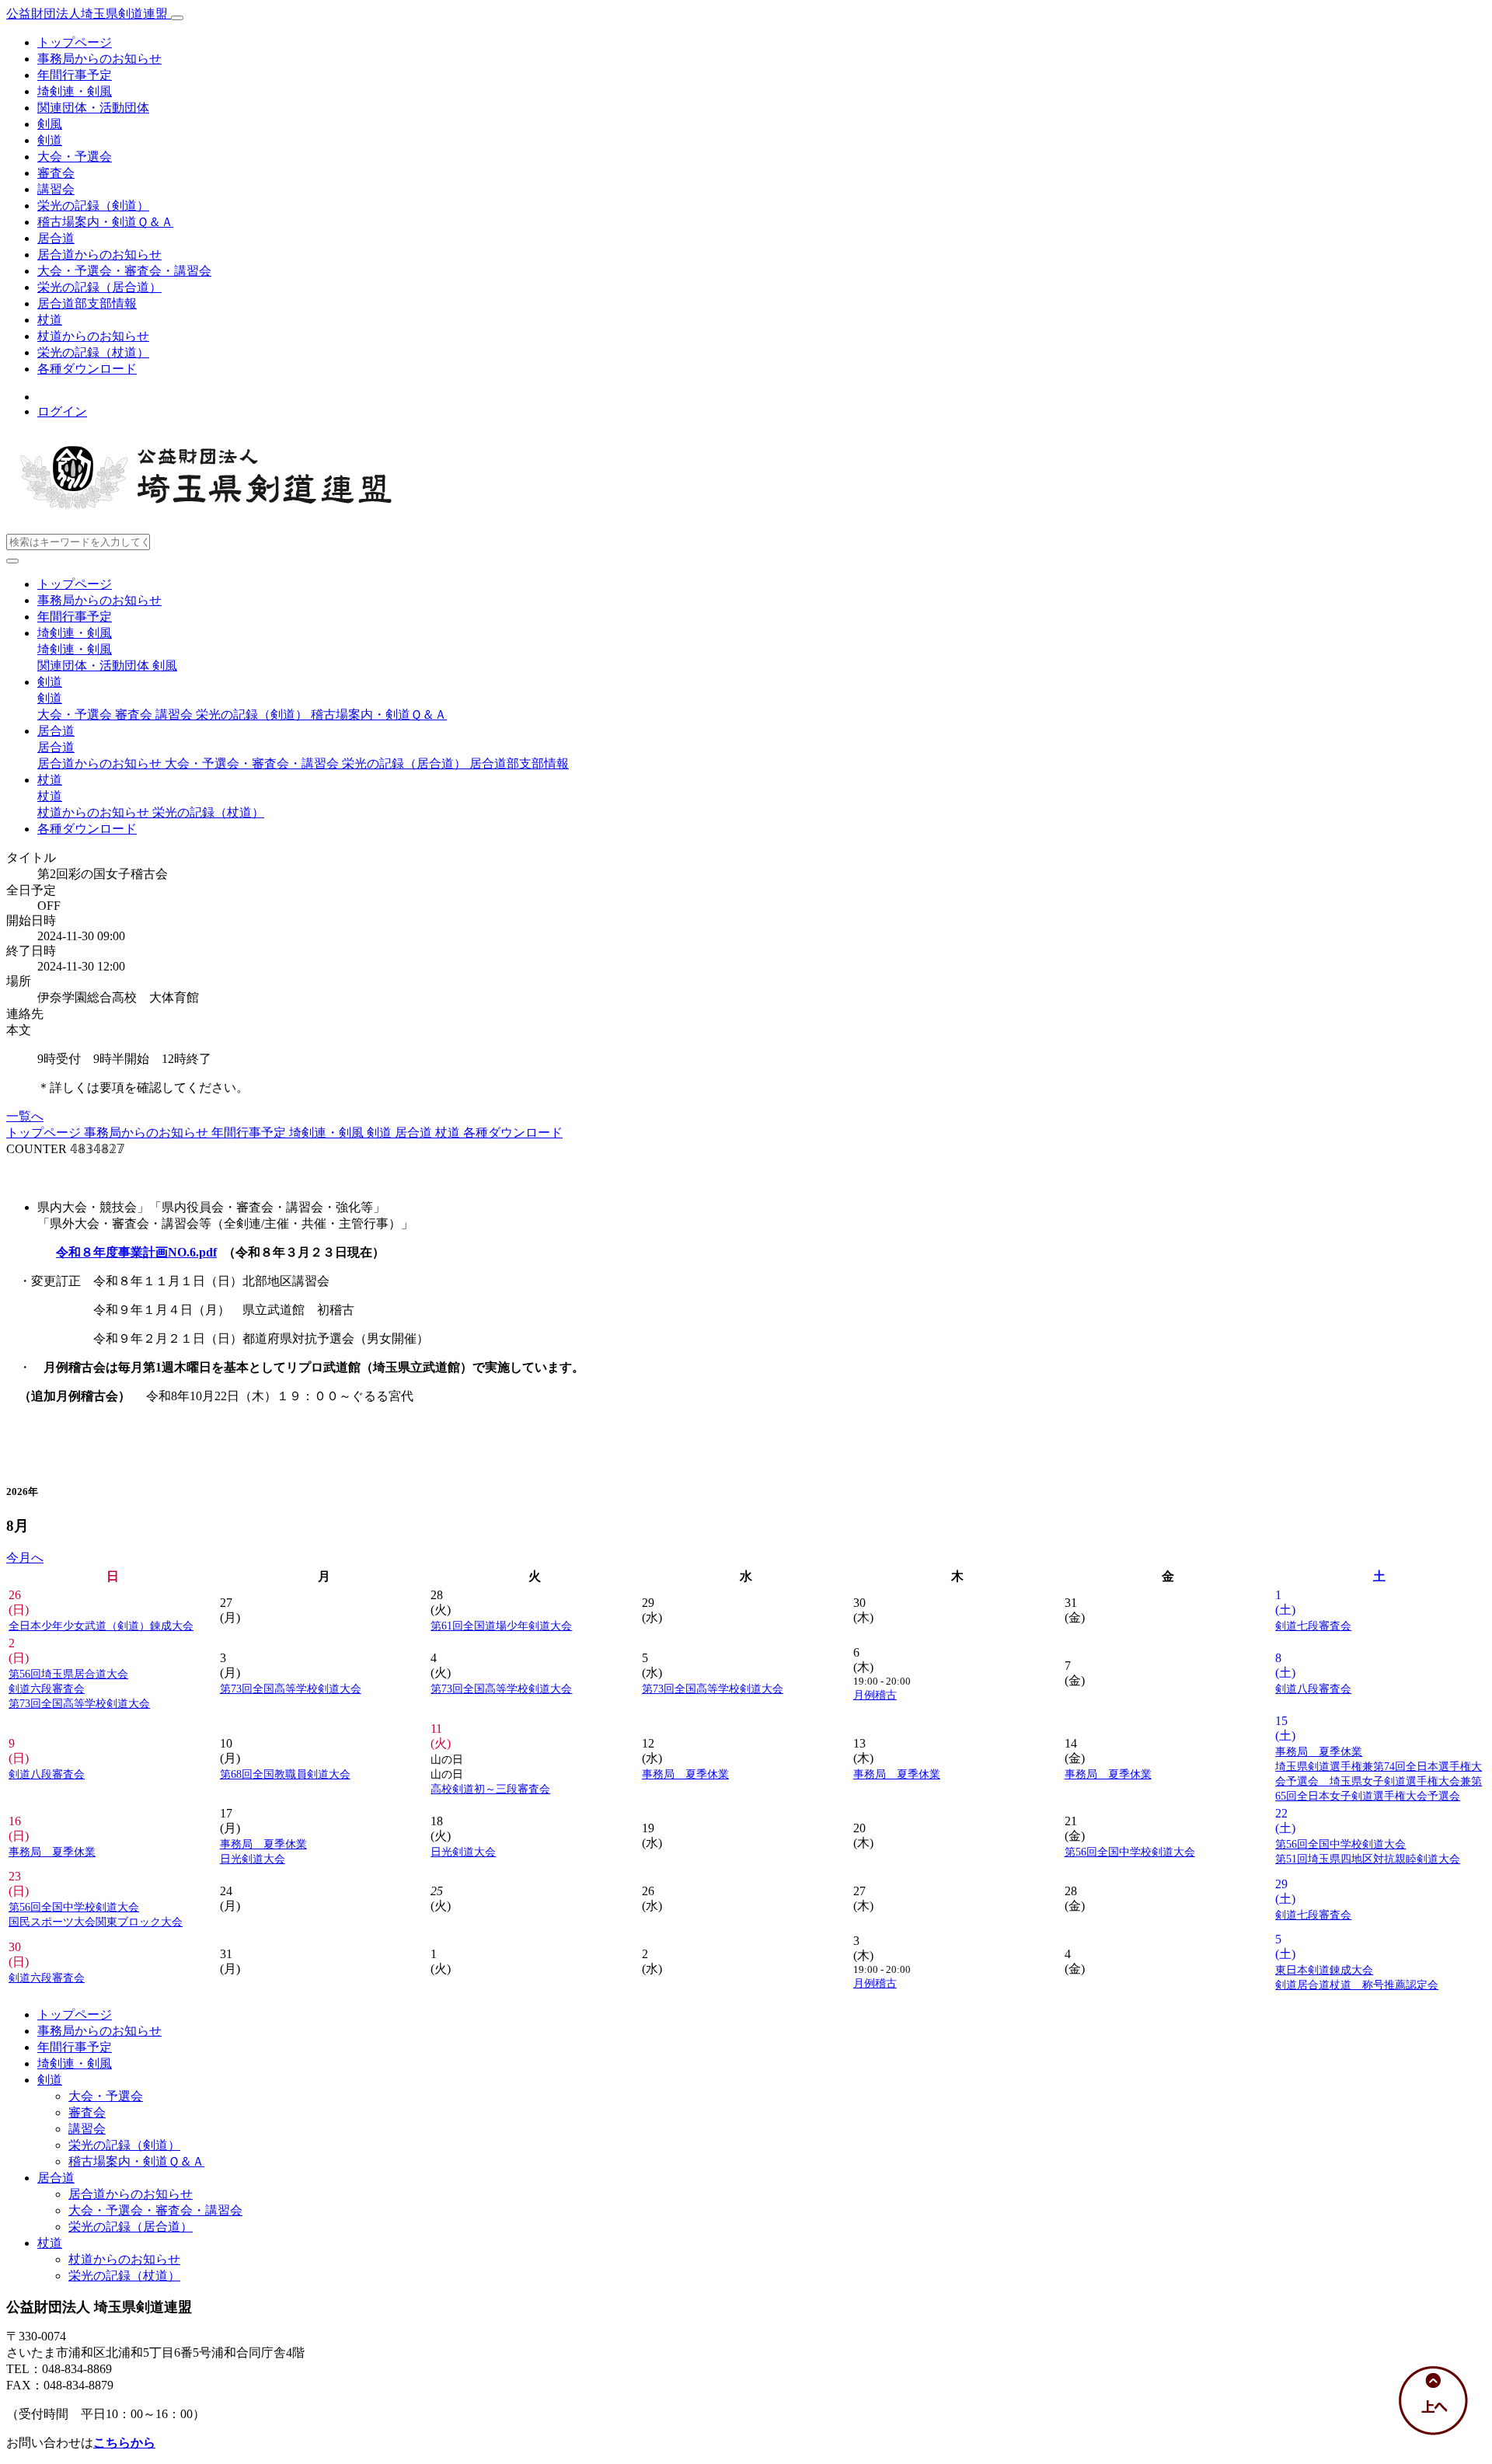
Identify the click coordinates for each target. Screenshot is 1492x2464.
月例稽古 (875, 1695)
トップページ (75, 42)
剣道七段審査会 (1313, 1626)
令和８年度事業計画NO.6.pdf (136, 1252)
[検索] (12, 561)
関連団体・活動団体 (93, 108)
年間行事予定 (75, 75)
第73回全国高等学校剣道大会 (79, 1703)
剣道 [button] (50, 682)
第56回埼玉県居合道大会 (68, 1674)
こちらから (124, 2443)
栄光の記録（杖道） (93, 352)
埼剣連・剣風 (75, 91)
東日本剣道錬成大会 (1324, 1970)
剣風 (50, 124)
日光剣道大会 (253, 1859)
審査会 (56, 173)
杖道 (50, 320)
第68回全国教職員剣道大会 (285, 1774)
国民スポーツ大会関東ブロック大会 (96, 1922)
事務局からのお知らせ (99, 59)
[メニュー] (177, 18)
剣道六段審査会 (47, 1689)
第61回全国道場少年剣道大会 (501, 1626)
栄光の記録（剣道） (93, 206)
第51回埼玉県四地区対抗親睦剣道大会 (1368, 1859)
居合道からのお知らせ (99, 254)
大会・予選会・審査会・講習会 (124, 271)
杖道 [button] (50, 780)
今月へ (25, 1558)
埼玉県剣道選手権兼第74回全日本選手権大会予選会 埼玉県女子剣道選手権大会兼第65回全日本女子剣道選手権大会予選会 (1379, 1781)
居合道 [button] (56, 731)
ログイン (62, 411)
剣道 (50, 140)
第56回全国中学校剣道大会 (1130, 1852)
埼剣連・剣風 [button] (75, 633)
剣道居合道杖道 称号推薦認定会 (1357, 1985)
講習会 (56, 189)
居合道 (56, 238)
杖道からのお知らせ (93, 336)
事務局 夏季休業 (685, 1774)
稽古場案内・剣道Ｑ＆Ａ (105, 222)
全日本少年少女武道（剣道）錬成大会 (101, 1626)
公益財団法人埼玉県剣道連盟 (89, 14)
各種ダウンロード (87, 369)
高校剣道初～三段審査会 (490, 1789)
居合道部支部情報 (87, 303)
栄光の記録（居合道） (99, 287)
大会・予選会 (75, 157)
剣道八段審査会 (1313, 1689)
